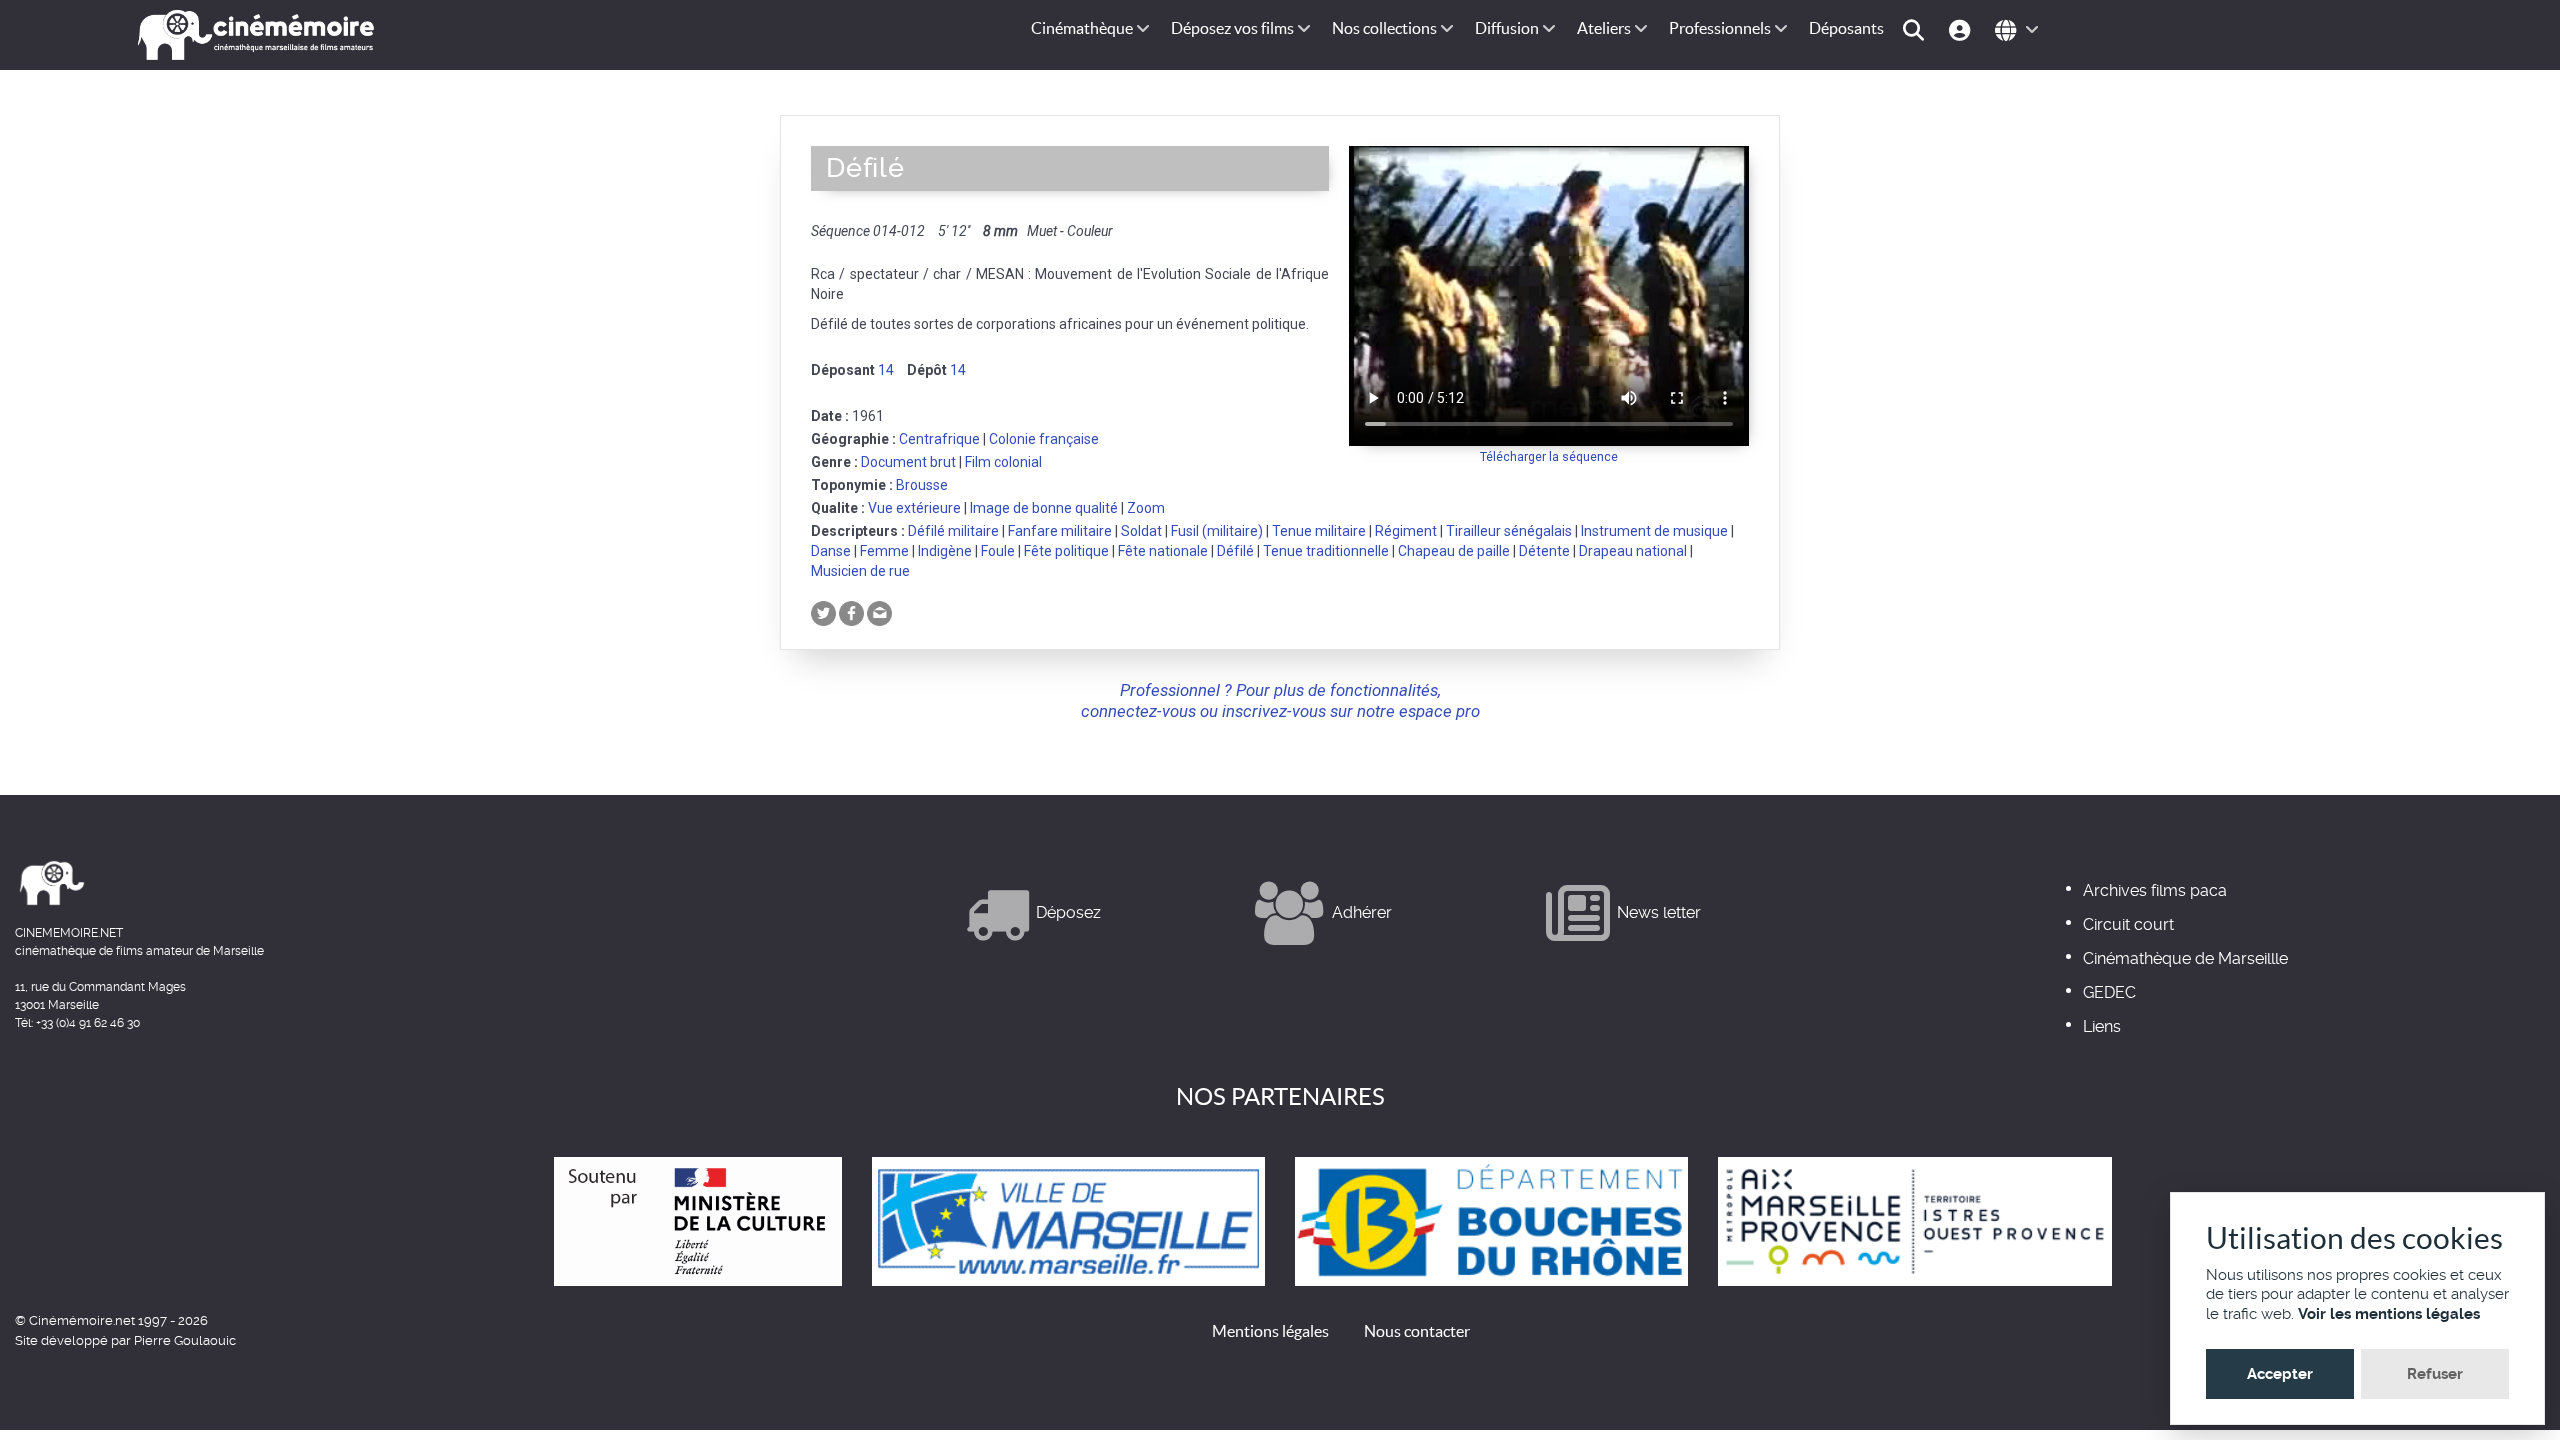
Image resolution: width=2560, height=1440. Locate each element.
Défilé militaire (953, 531)
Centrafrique (939, 439)
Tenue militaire (1319, 531)
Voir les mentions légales (2389, 1314)
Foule (998, 551)
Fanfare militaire (1060, 531)
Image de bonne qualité (1044, 508)
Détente (1544, 551)
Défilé (1235, 551)
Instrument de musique (1654, 531)
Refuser (2435, 1374)
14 (886, 370)
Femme (884, 551)
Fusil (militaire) (1217, 531)
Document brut (908, 462)
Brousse (922, 485)
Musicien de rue (860, 571)
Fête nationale (1163, 551)
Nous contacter (1417, 1331)
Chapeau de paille (1454, 551)
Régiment (1406, 531)
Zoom (1146, 508)
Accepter (2280, 1374)
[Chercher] (1916, 28)
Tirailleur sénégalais (1509, 531)
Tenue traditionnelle (1326, 551)
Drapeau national (1633, 551)
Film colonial (1003, 462)
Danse (831, 551)
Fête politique (1066, 551)
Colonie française (1044, 439)
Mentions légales (1270, 1331)
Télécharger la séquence (1549, 456)
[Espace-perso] (1962, 28)
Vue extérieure (914, 508)
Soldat (1141, 531)
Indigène (945, 551)
